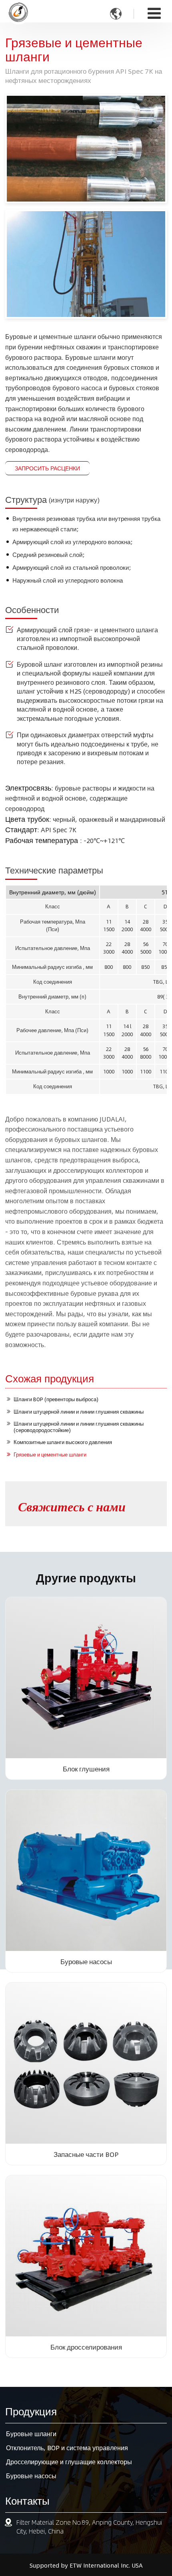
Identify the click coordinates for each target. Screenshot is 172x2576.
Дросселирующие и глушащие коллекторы (69, 2462)
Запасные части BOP (86, 2154)
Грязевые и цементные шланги (50, 1454)
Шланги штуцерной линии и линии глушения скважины (79, 1412)
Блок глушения (86, 1769)
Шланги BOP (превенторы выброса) (56, 1399)
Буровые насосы (86, 1961)
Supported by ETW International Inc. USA (86, 2565)
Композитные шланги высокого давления (63, 1442)
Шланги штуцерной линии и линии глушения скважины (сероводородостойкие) (79, 1427)
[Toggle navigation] (154, 13)
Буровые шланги (31, 2434)
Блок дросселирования (86, 2347)
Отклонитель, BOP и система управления (67, 2448)
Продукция (31, 2411)
